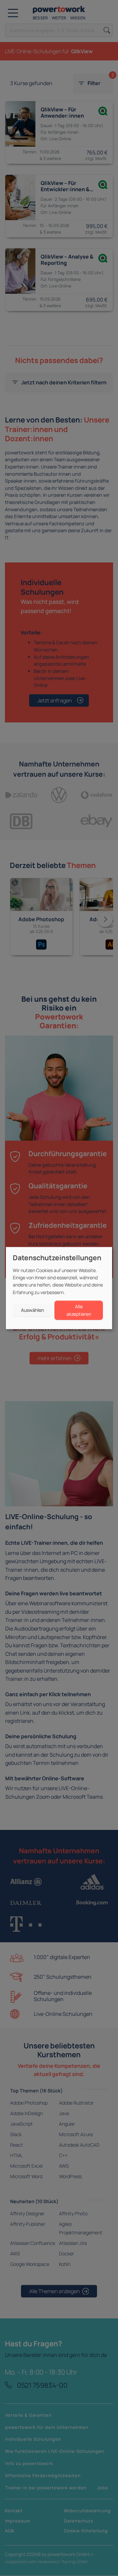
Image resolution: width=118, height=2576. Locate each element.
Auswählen (32, 1310)
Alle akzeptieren (79, 1310)
